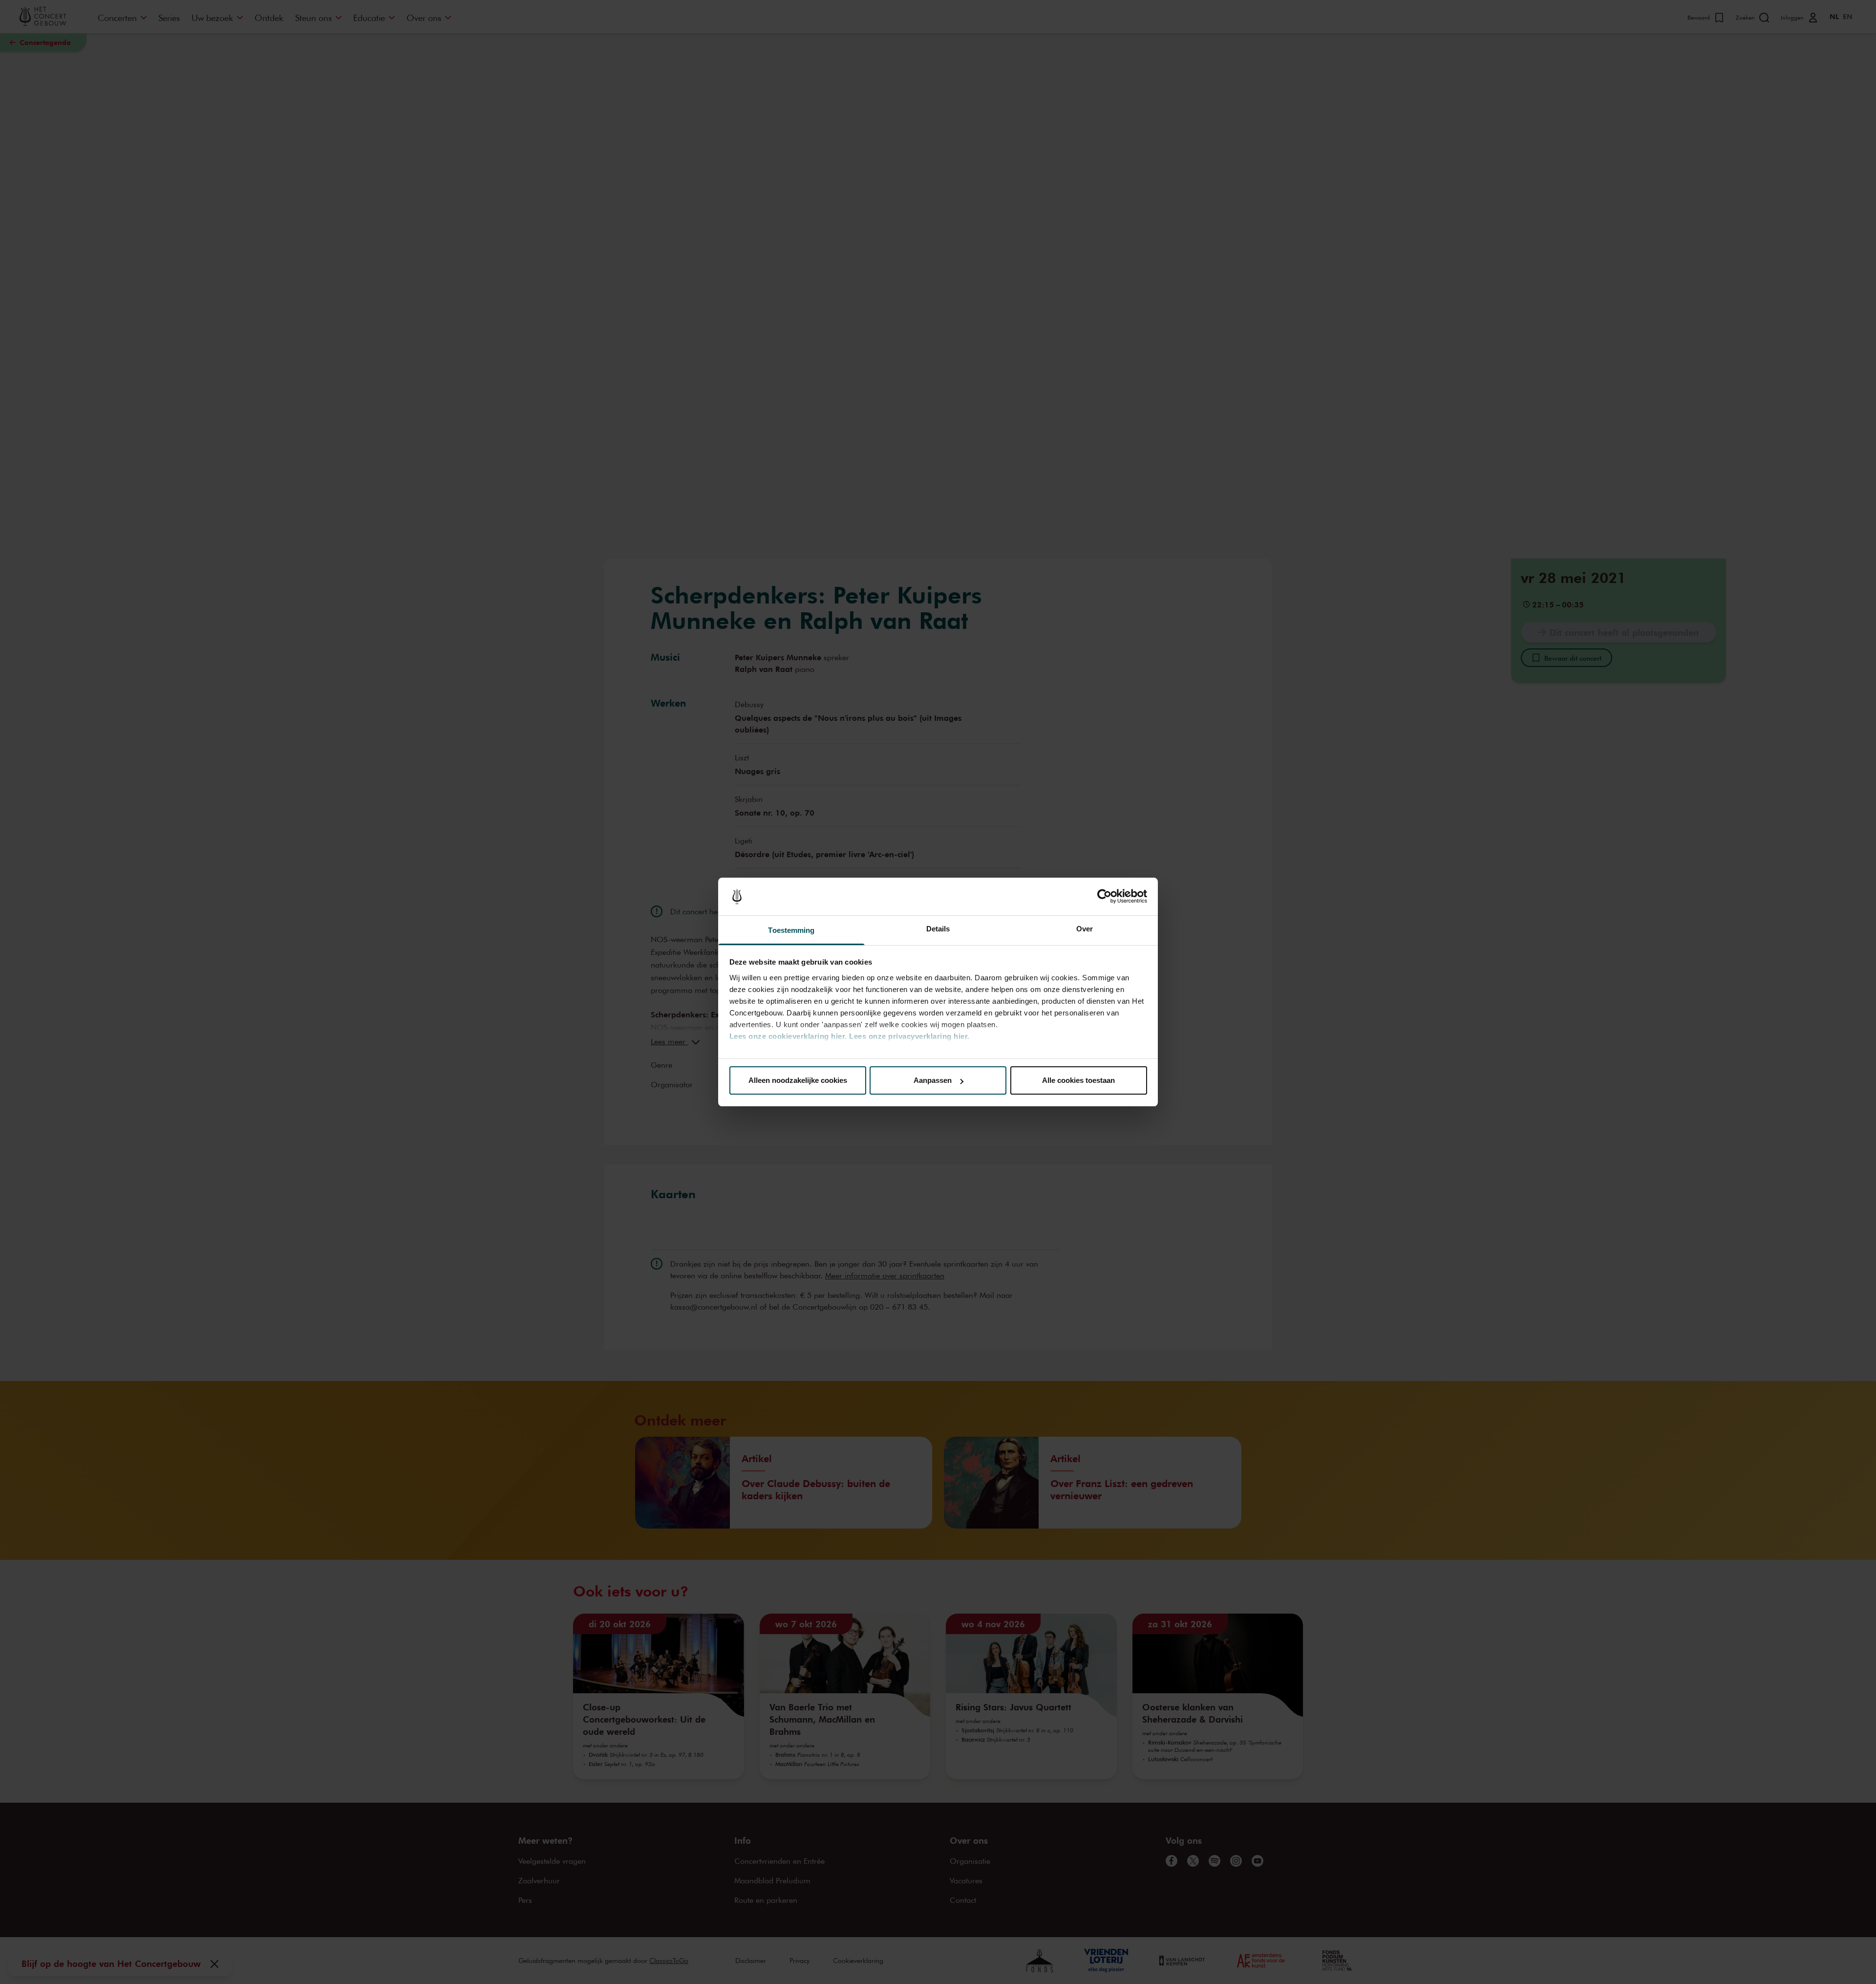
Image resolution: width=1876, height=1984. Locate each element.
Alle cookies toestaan (1078, 1080)
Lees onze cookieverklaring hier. (788, 1036)
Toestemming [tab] (791, 930)
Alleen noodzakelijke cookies (798, 1080)
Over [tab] (1085, 929)
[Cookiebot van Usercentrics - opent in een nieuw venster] (1104, 897)
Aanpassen (933, 1080)
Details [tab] (938, 929)
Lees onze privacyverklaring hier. (909, 1036)
